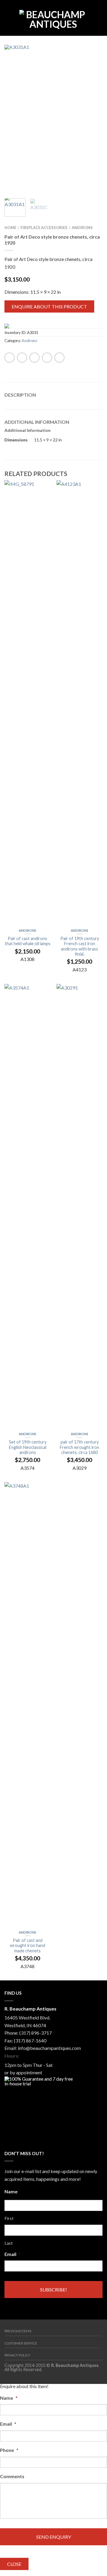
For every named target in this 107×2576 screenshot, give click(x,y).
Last (9, 2243)
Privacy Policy (17, 2355)
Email (13, 2254)
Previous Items (18, 2331)
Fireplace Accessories (44, 228)
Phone (9, 2450)
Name (11, 2191)
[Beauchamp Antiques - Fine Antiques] (53, 18)
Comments (12, 2476)
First (9, 2218)
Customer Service (21, 2343)
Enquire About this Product (49, 306)
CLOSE (14, 2564)
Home (10, 228)
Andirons (82, 228)
